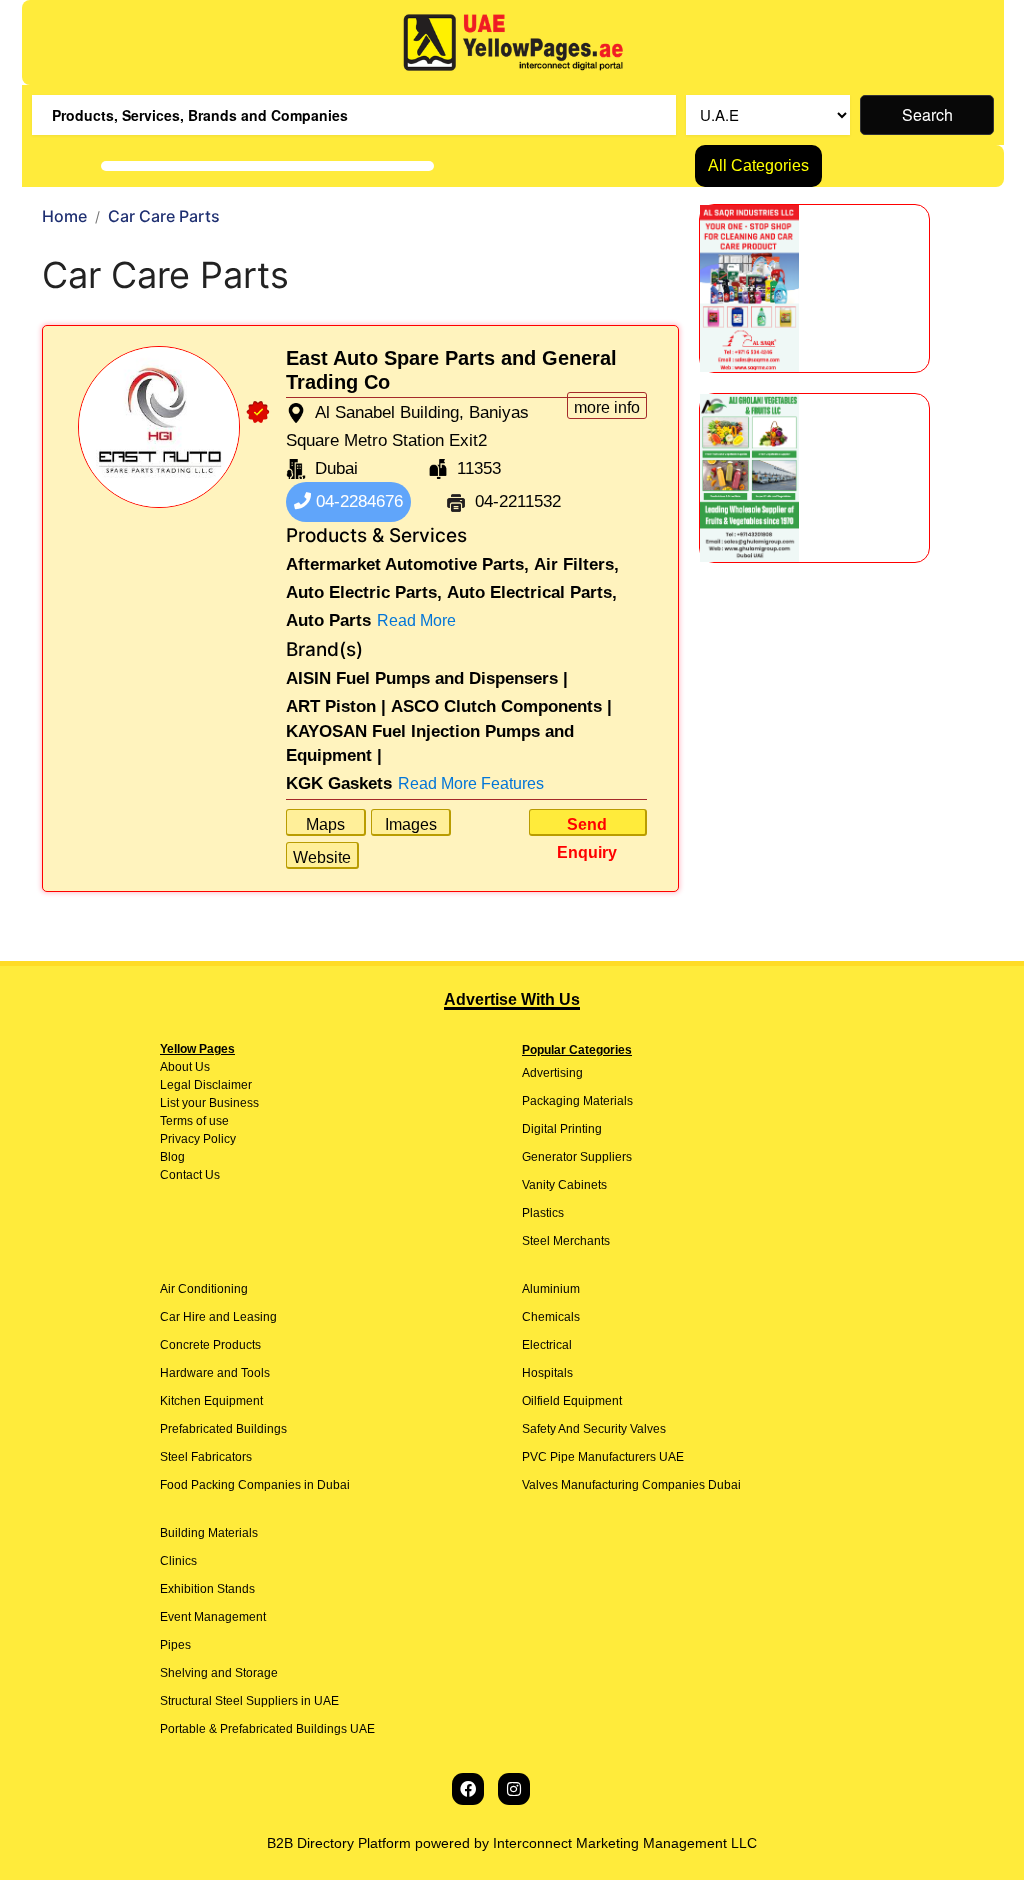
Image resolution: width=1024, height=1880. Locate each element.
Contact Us (190, 1175)
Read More (416, 620)
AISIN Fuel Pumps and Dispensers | (427, 678)
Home (64, 216)
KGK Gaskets (339, 783)
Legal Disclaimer (206, 1085)
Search (927, 114)
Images (411, 824)
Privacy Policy (198, 1139)
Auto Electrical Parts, (532, 592)
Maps (325, 824)
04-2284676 (357, 501)
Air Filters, (576, 564)
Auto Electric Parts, (364, 592)
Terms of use (194, 1121)
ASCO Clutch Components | (501, 706)
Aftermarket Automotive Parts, (407, 564)
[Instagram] (514, 1789)
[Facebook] (468, 1789)
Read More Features (471, 783)
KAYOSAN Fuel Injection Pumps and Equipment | (430, 743)
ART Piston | (336, 706)
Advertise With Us (512, 999)
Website (322, 857)
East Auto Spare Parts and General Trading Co (451, 370)
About (176, 1067)
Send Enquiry (587, 826)
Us (201, 1067)
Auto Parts (328, 620)
